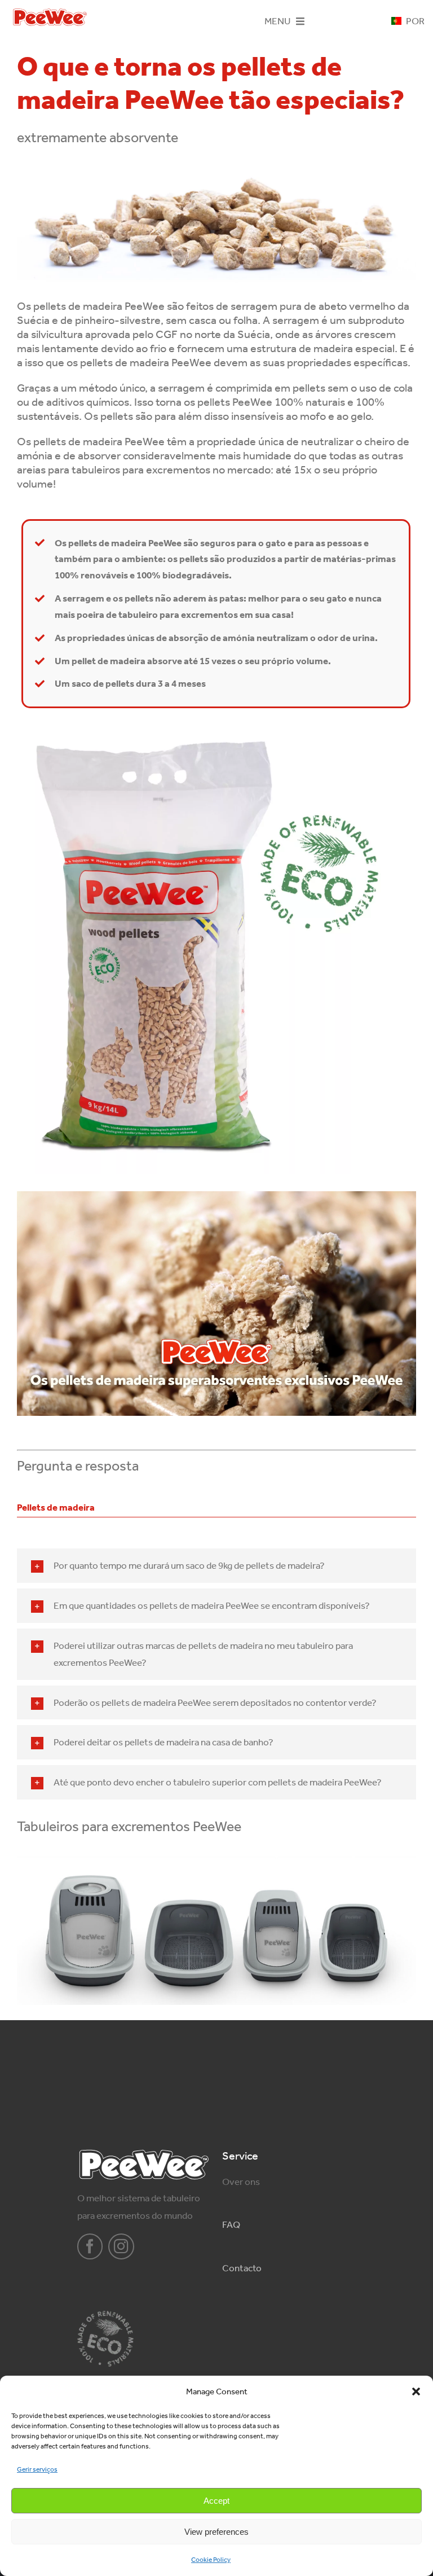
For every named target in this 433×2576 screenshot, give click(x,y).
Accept (216, 2501)
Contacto (242, 2268)
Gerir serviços (37, 2469)
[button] (416, 2391)
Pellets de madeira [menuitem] (56, 1507)
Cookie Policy (211, 2560)
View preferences (216, 2532)
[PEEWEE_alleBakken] (216, 1861)
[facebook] (90, 2246)
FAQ (231, 2224)
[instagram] (121, 2246)
